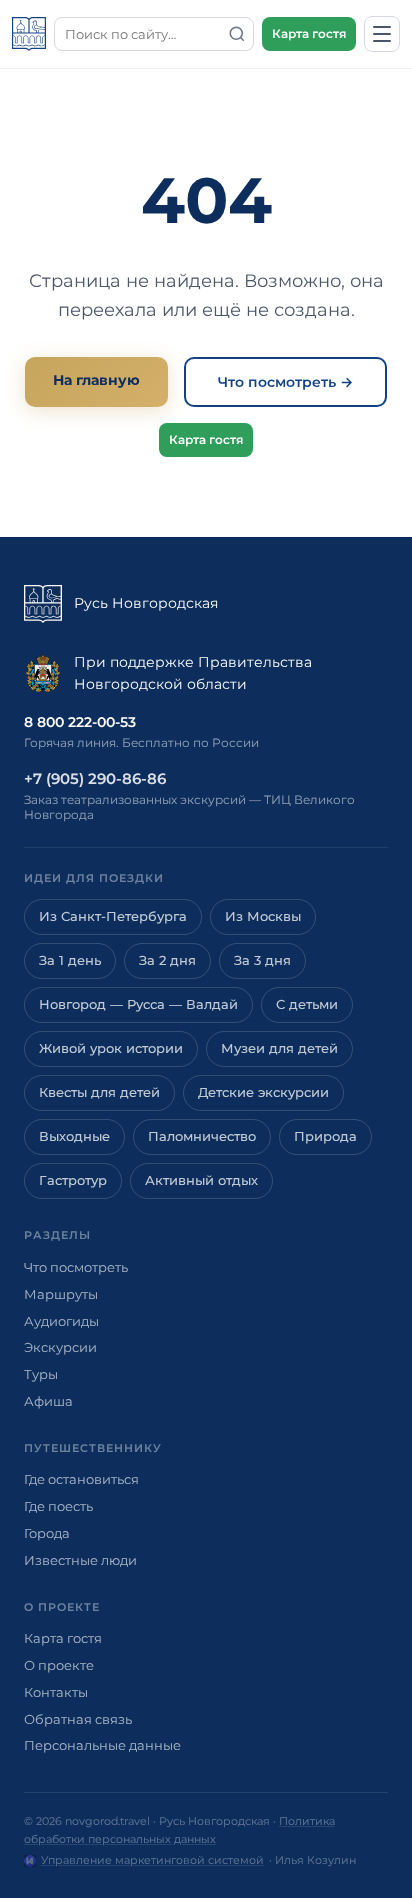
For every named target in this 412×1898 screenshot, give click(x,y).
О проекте (59, 1665)
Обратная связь (78, 1719)
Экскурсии (60, 1347)
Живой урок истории (111, 1048)
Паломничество (202, 1136)
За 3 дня (262, 960)
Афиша (48, 1401)
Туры (41, 1374)
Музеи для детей (279, 1048)
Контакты (56, 1692)
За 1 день (70, 960)
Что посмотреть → (285, 382)
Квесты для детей (99, 1092)
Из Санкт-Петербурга (113, 916)
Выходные (74, 1136)
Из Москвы (263, 916)
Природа (325, 1136)
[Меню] (382, 34)
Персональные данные (102, 1745)
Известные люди (80, 1560)
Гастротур (73, 1180)
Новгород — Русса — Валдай (138, 1004)
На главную (96, 380)
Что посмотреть (76, 1267)
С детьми (307, 1004)
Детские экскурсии (263, 1092)
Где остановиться (81, 1479)
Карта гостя (309, 33)
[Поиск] (237, 34)
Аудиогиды (61, 1321)
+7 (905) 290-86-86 (95, 778)
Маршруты (61, 1294)
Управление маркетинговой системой (152, 1860)
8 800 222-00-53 (80, 722)
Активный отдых (201, 1180)
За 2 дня (167, 960)
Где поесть (58, 1506)
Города (47, 1533)
